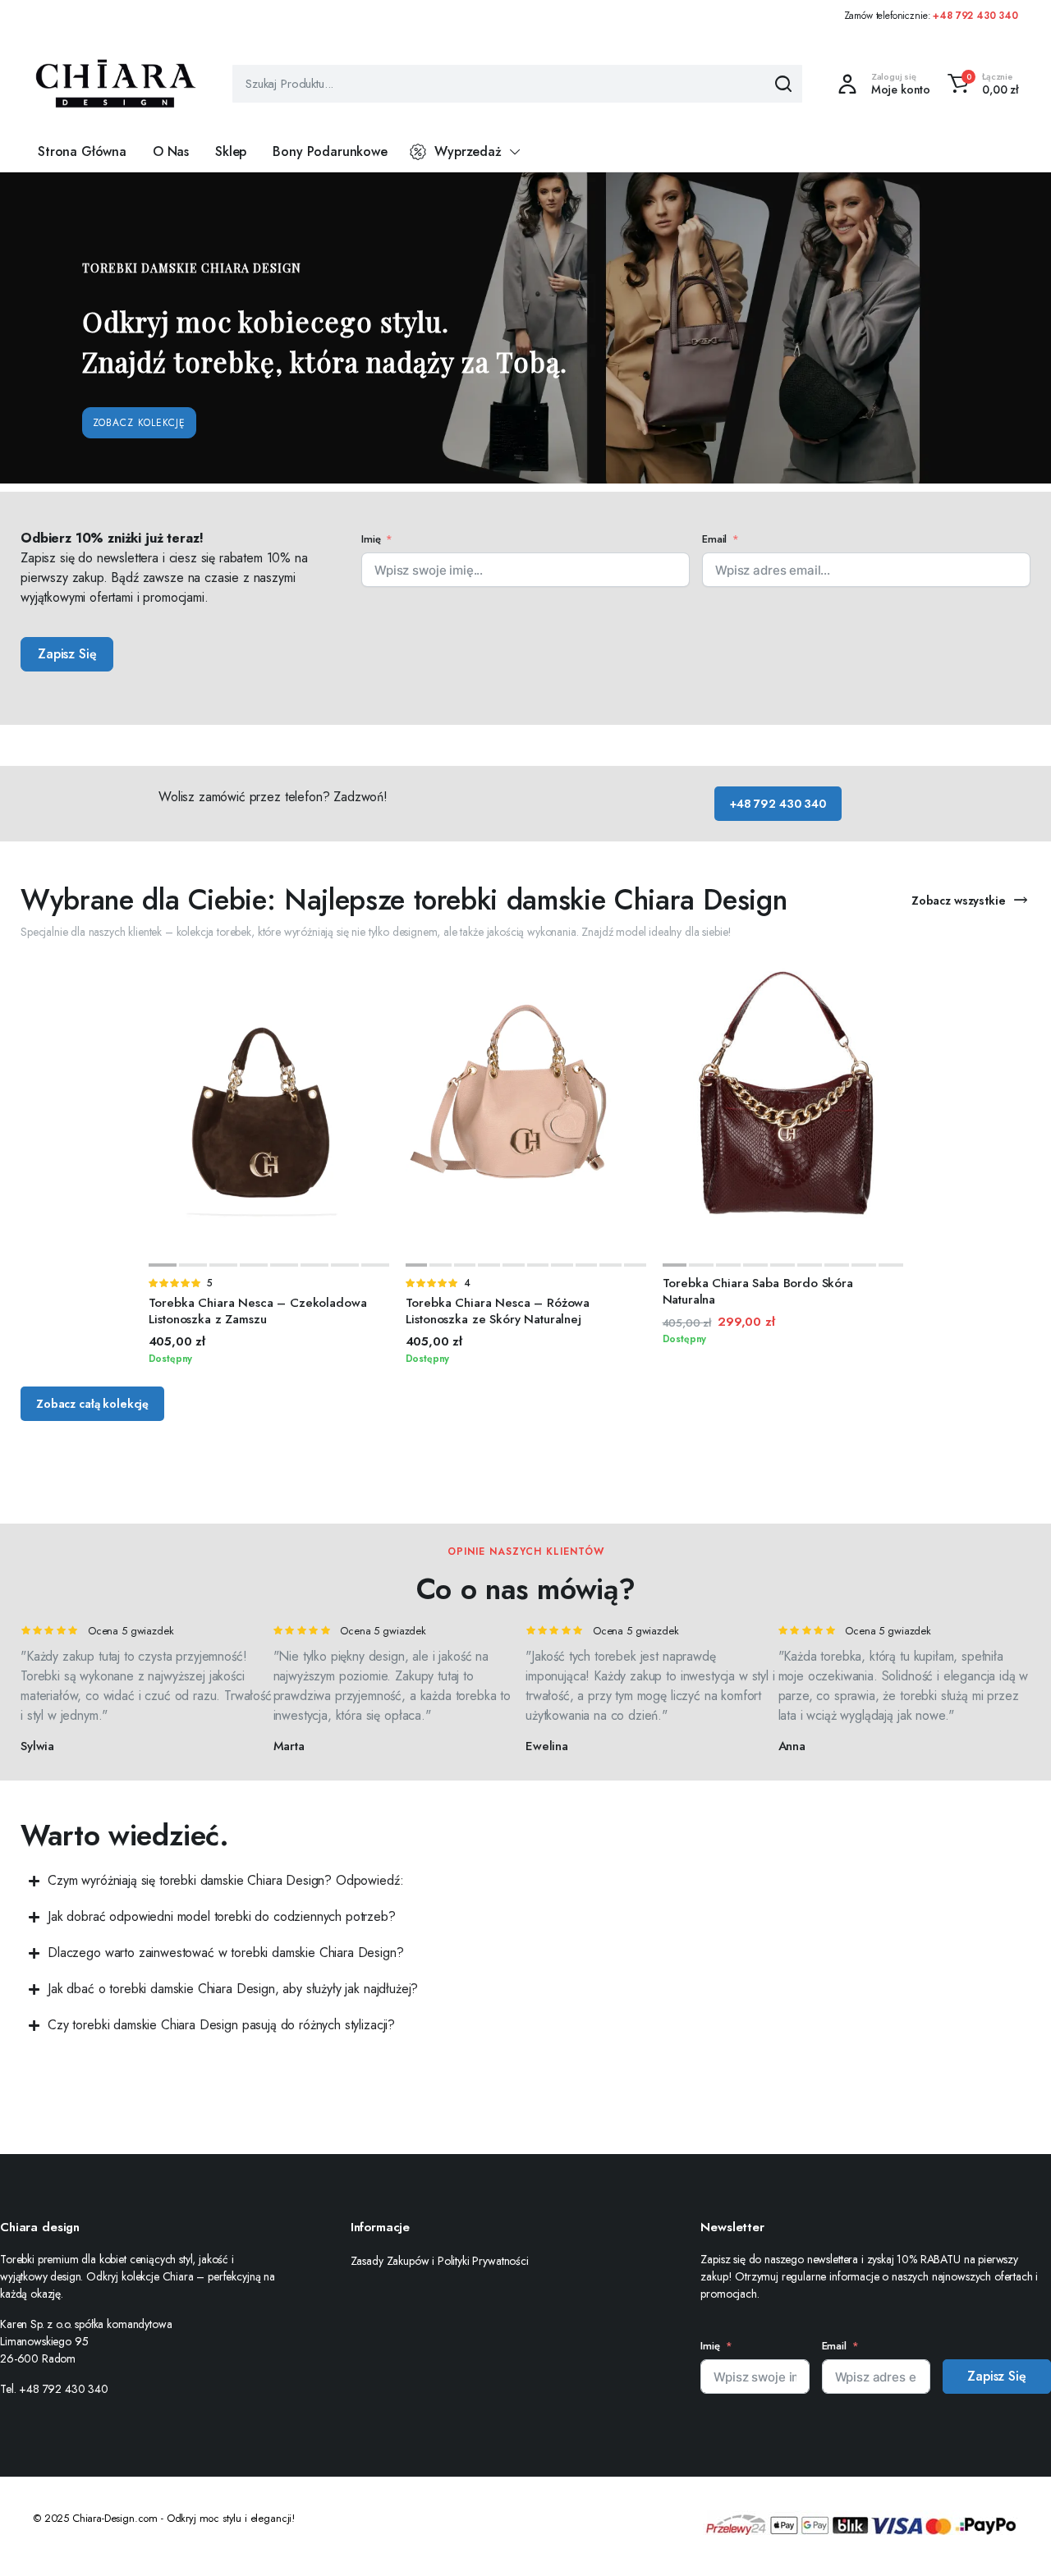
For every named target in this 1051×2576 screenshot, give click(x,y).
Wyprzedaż (468, 151)
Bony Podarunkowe (330, 151)
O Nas (171, 151)
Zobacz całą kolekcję (92, 1404)
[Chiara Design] (116, 84)
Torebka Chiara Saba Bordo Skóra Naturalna (758, 1291)
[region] (525, 328)
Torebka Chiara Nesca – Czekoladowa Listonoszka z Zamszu (258, 1311)
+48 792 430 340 (975, 16)
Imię (371, 539)
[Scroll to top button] (1014, 2539)
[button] (980, 84)
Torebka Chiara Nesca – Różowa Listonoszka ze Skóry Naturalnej (498, 1311)
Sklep (231, 151)
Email (714, 539)
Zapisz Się (67, 654)
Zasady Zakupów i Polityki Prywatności (440, 2261)
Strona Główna (82, 151)
